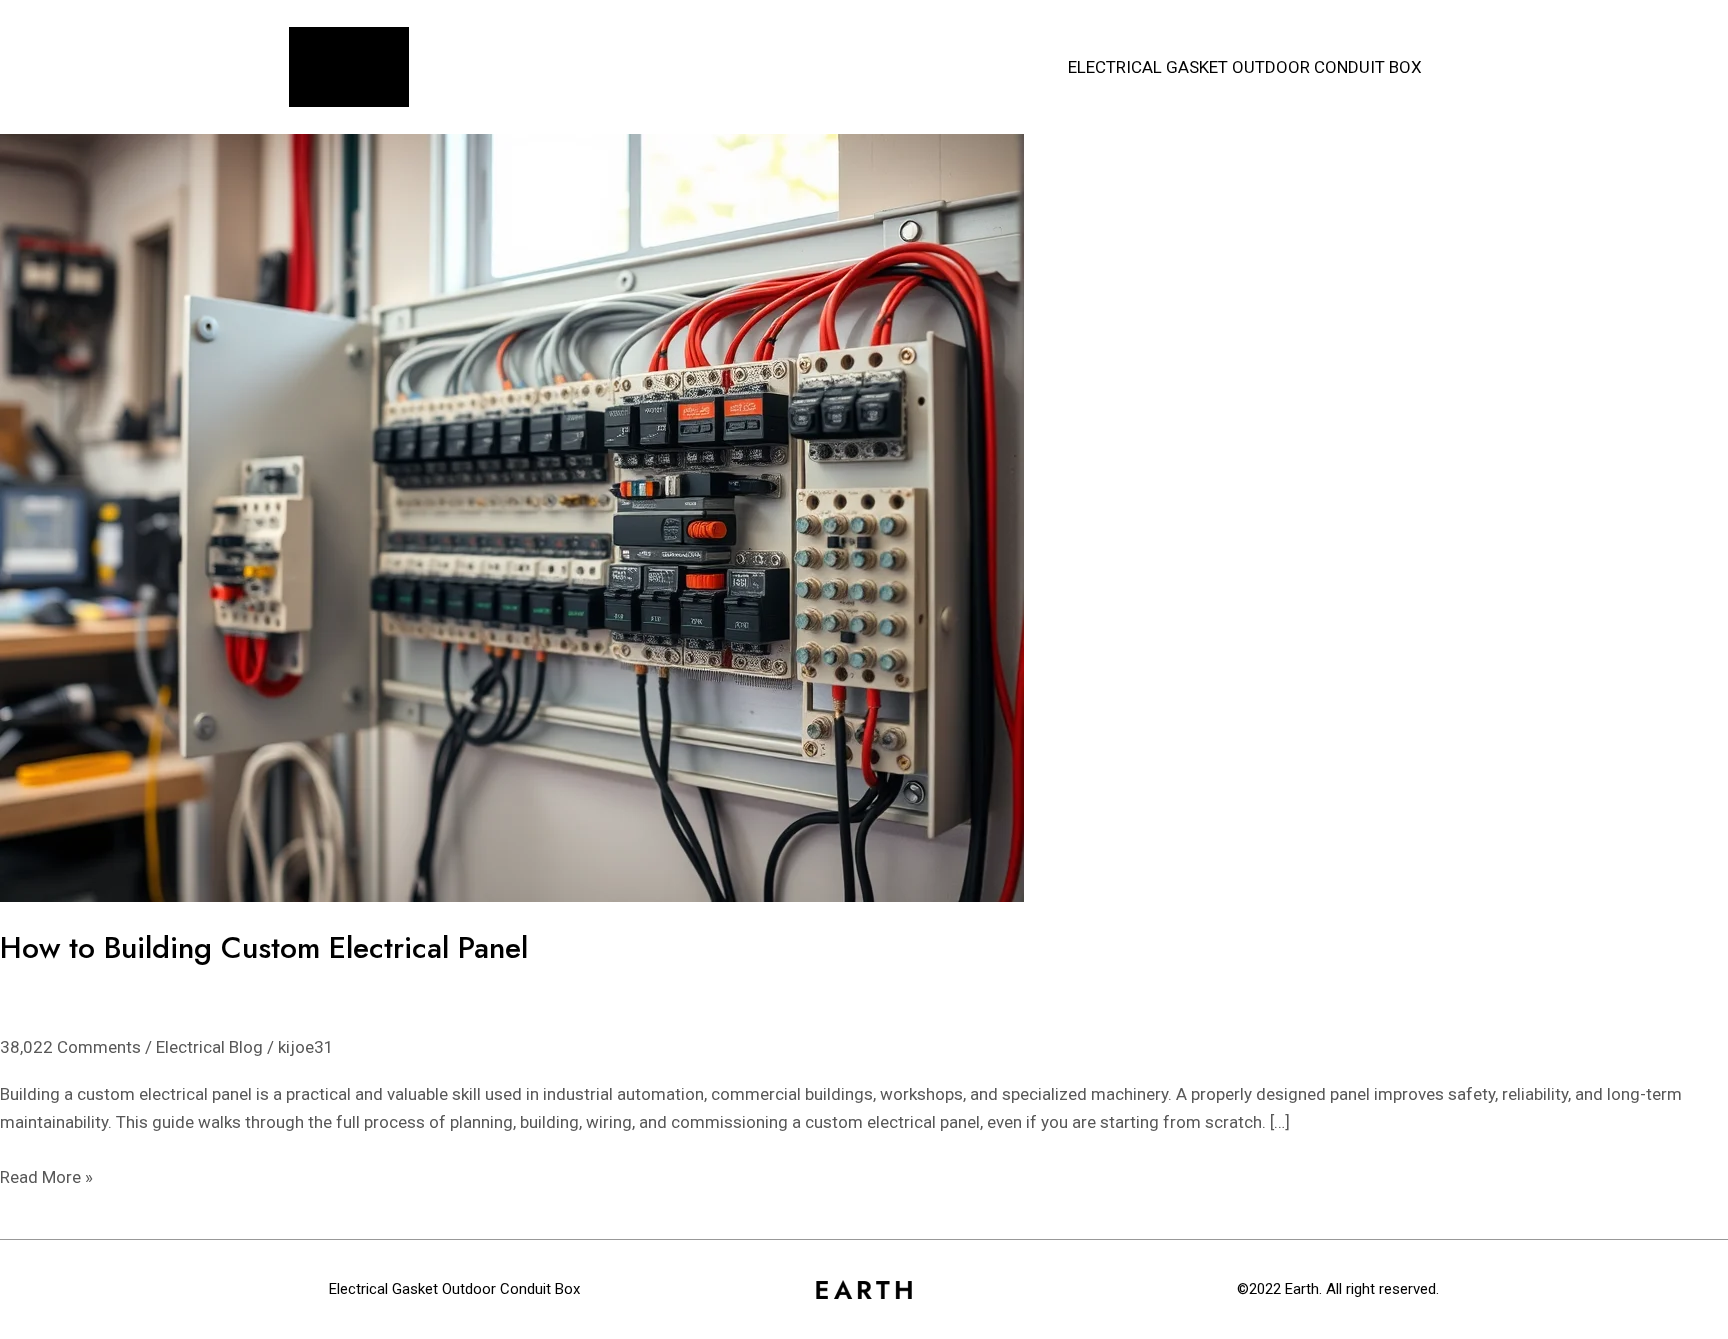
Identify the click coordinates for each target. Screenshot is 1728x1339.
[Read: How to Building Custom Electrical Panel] (512, 516)
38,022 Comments (70, 1047)
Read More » (46, 1175)
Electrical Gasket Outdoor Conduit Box (1245, 67)
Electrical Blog (209, 1047)
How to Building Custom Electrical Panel (264, 947)
